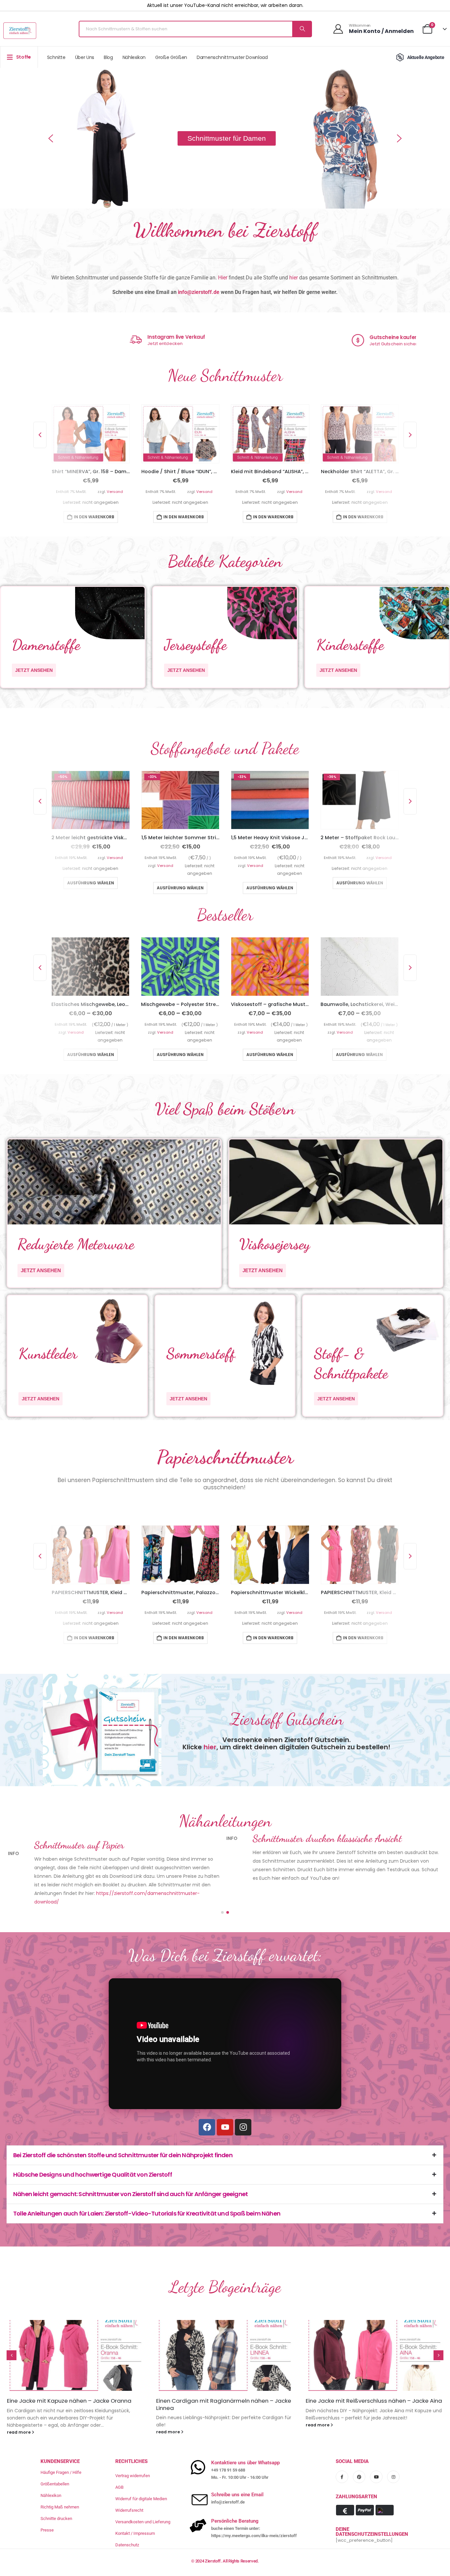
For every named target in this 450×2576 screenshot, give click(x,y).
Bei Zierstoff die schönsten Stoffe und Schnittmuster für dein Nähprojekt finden (123, 2131)
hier (294, 278)
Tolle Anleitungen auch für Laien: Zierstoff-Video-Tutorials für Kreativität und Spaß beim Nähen (147, 2189)
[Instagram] (243, 2103)
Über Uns (85, 57)
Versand (114, 491)
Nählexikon (134, 57)
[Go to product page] (90, 433)
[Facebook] (207, 2103)
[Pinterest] (359, 2452)
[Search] (302, 29)
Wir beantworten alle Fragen (126, 344)
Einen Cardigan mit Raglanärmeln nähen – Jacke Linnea (74, 2380)
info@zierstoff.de (199, 292)
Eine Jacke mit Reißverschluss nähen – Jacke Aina (224, 2376)
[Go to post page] (76, 2331)
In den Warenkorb (94, 516)
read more (19, 2407)
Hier (223, 278)
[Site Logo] (20, 31)
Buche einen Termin (337, 344)
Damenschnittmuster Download (232, 57)
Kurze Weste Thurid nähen (341, 2376)
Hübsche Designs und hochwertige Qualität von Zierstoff (93, 2150)
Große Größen (171, 57)
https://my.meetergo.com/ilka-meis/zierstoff (254, 2511)
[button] (51, 138)
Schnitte (56, 57)
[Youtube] (225, 2103)
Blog (108, 57)
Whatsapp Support (119, 337)
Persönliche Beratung (342, 338)
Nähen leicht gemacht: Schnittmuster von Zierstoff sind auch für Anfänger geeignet (130, 2170)
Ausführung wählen (91, 887)
